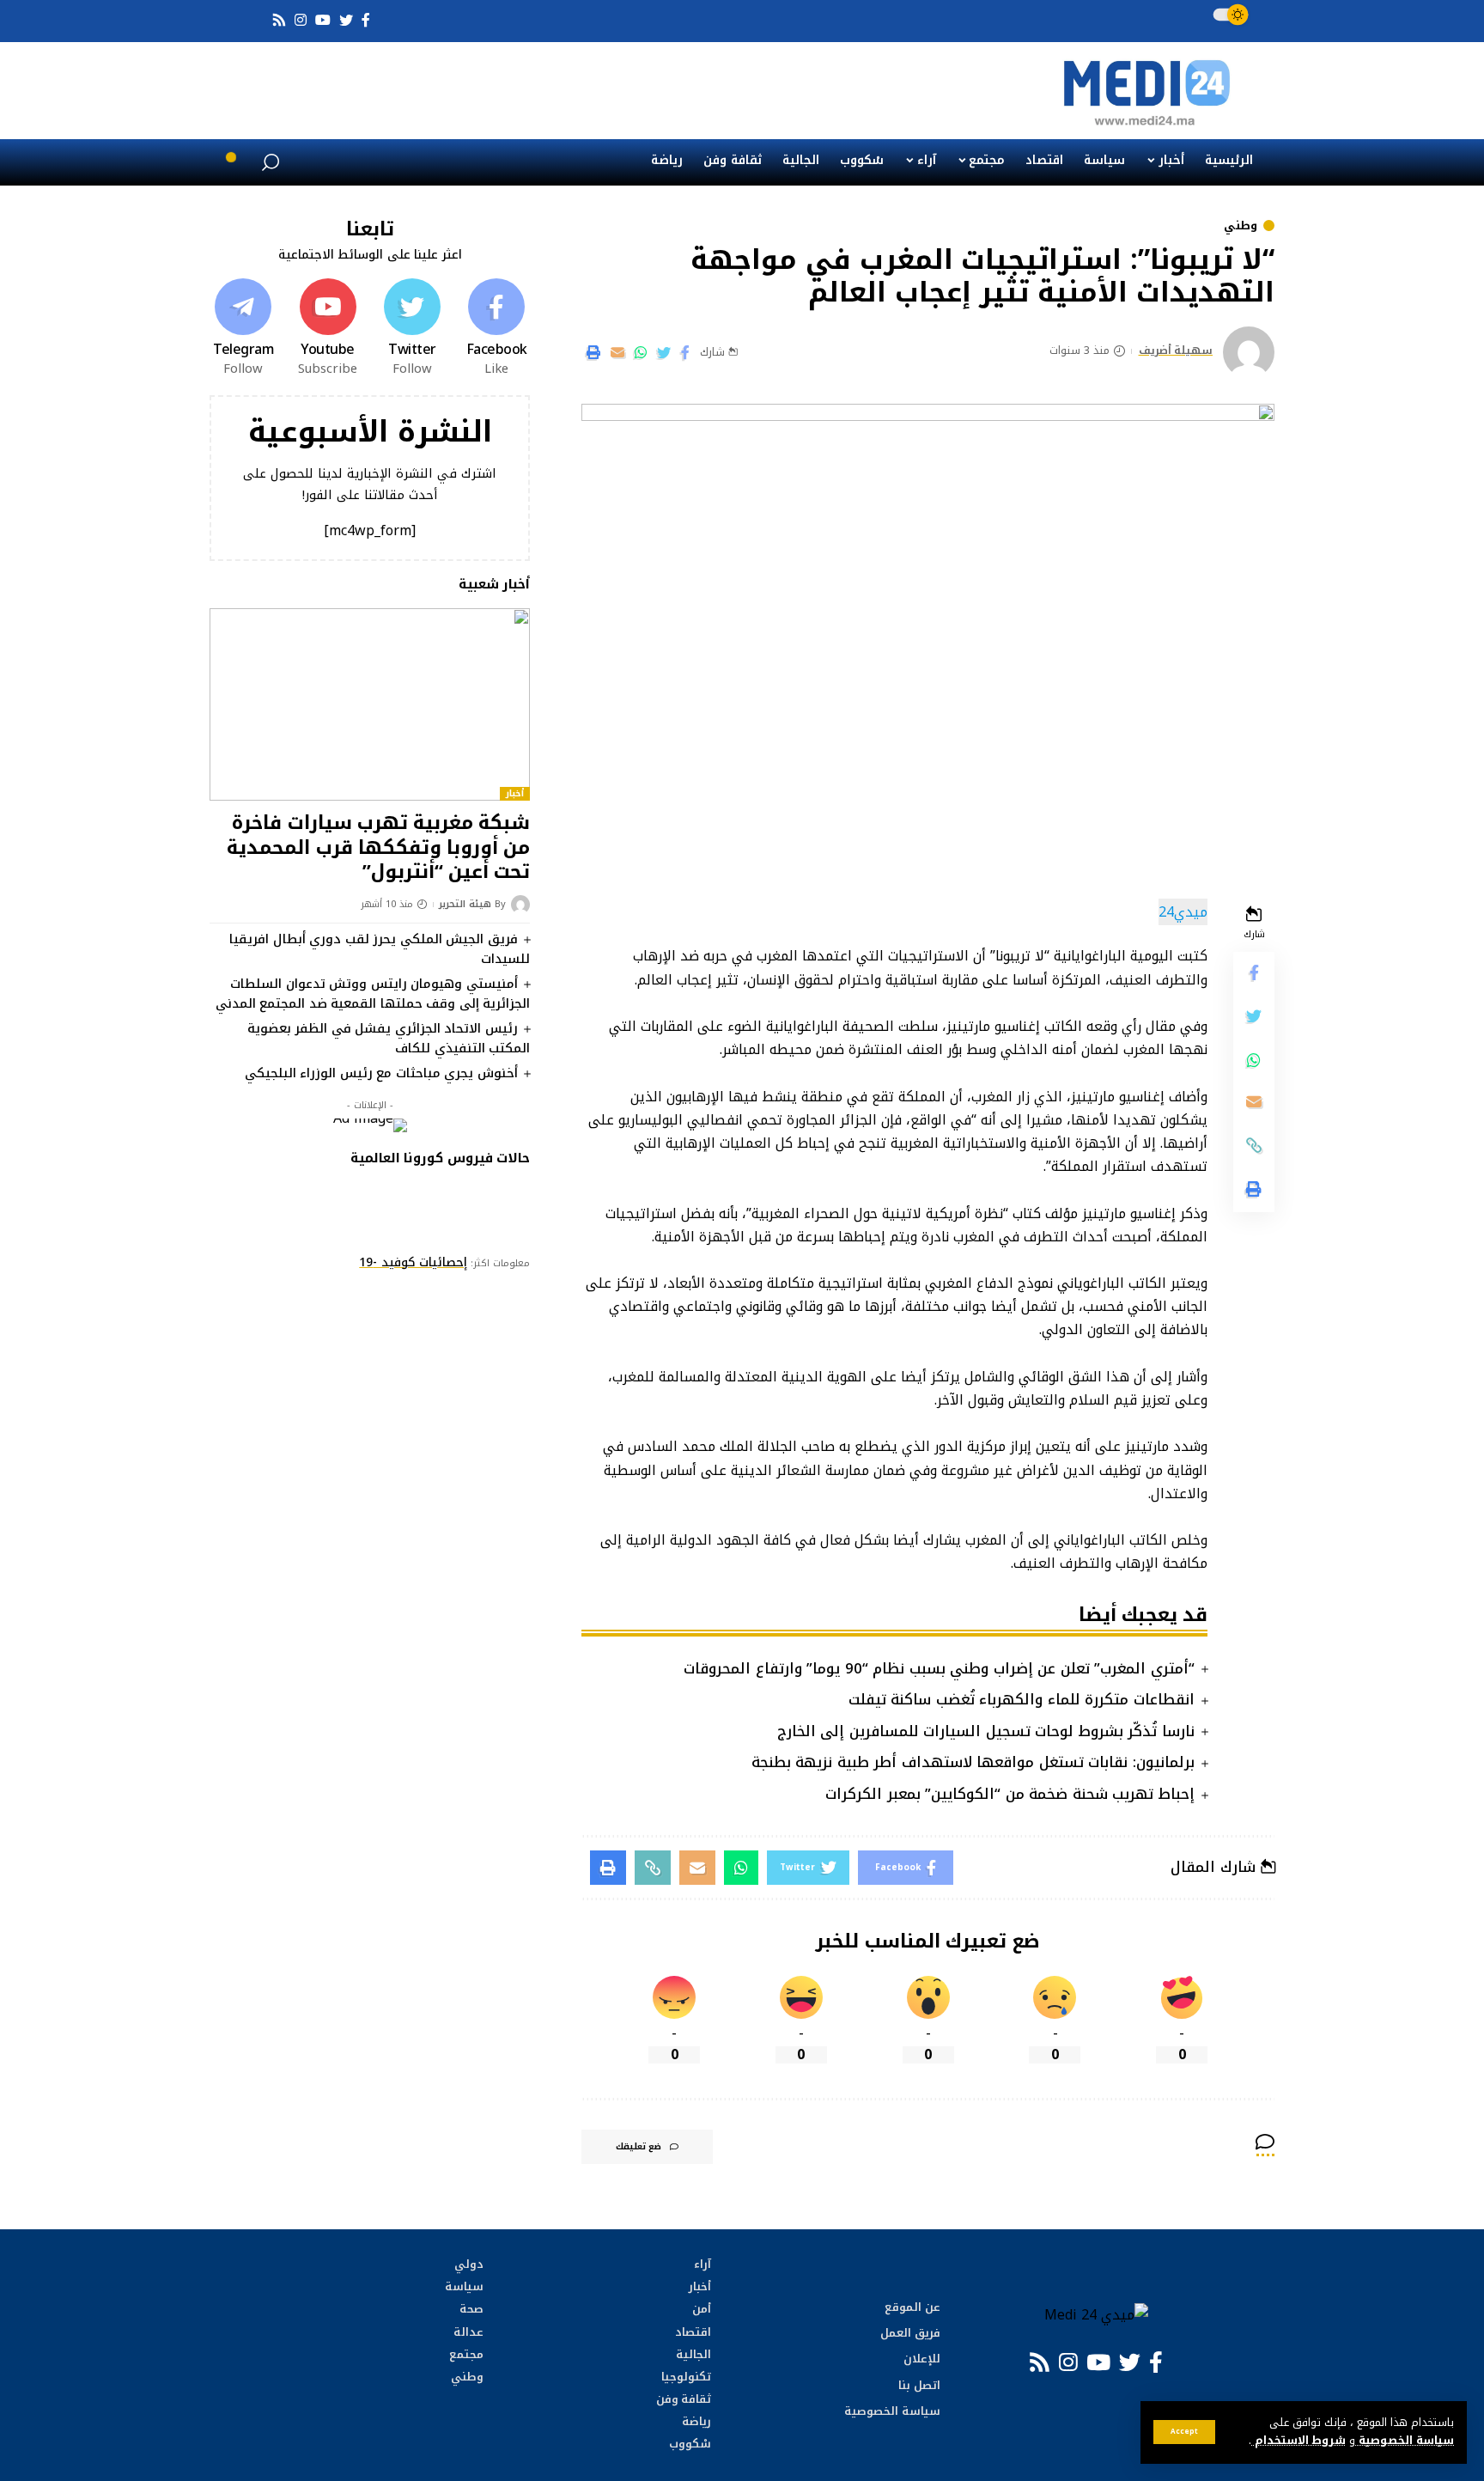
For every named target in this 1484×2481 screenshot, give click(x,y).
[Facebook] (496, 328)
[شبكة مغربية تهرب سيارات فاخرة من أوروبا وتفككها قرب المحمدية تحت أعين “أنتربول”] (370, 704)
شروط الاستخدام (1298, 2441)
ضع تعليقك (639, 2146)
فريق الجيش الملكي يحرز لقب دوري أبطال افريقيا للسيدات (380, 949)
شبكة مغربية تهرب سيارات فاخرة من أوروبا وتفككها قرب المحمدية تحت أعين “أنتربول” (378, 847)
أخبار (515, 794)
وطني (1241, 226)
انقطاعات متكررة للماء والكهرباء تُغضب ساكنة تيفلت (1022, 1699)
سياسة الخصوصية (1405, 2441)
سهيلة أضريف (1176, 351)
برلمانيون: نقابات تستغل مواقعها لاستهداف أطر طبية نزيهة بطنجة (973, 1762)
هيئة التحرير (465, 905)
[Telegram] (243, 328)
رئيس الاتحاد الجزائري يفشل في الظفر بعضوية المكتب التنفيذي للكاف (389, 1038)
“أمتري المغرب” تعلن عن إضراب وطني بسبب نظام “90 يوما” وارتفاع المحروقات (939, 1668)
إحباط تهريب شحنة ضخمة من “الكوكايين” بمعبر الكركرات (1010, 1794)
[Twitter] (412, 328)
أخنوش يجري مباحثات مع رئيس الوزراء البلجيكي (381, 1073)
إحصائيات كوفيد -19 (413, 1262)
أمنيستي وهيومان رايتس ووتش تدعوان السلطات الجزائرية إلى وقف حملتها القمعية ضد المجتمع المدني (373, 994)
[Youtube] (327, 328)
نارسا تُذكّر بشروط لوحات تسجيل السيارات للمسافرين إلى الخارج (986, 1731)
